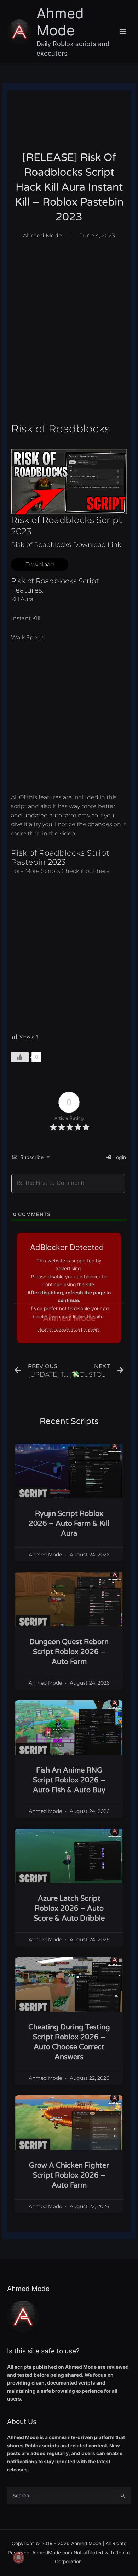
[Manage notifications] (18, 2558)
